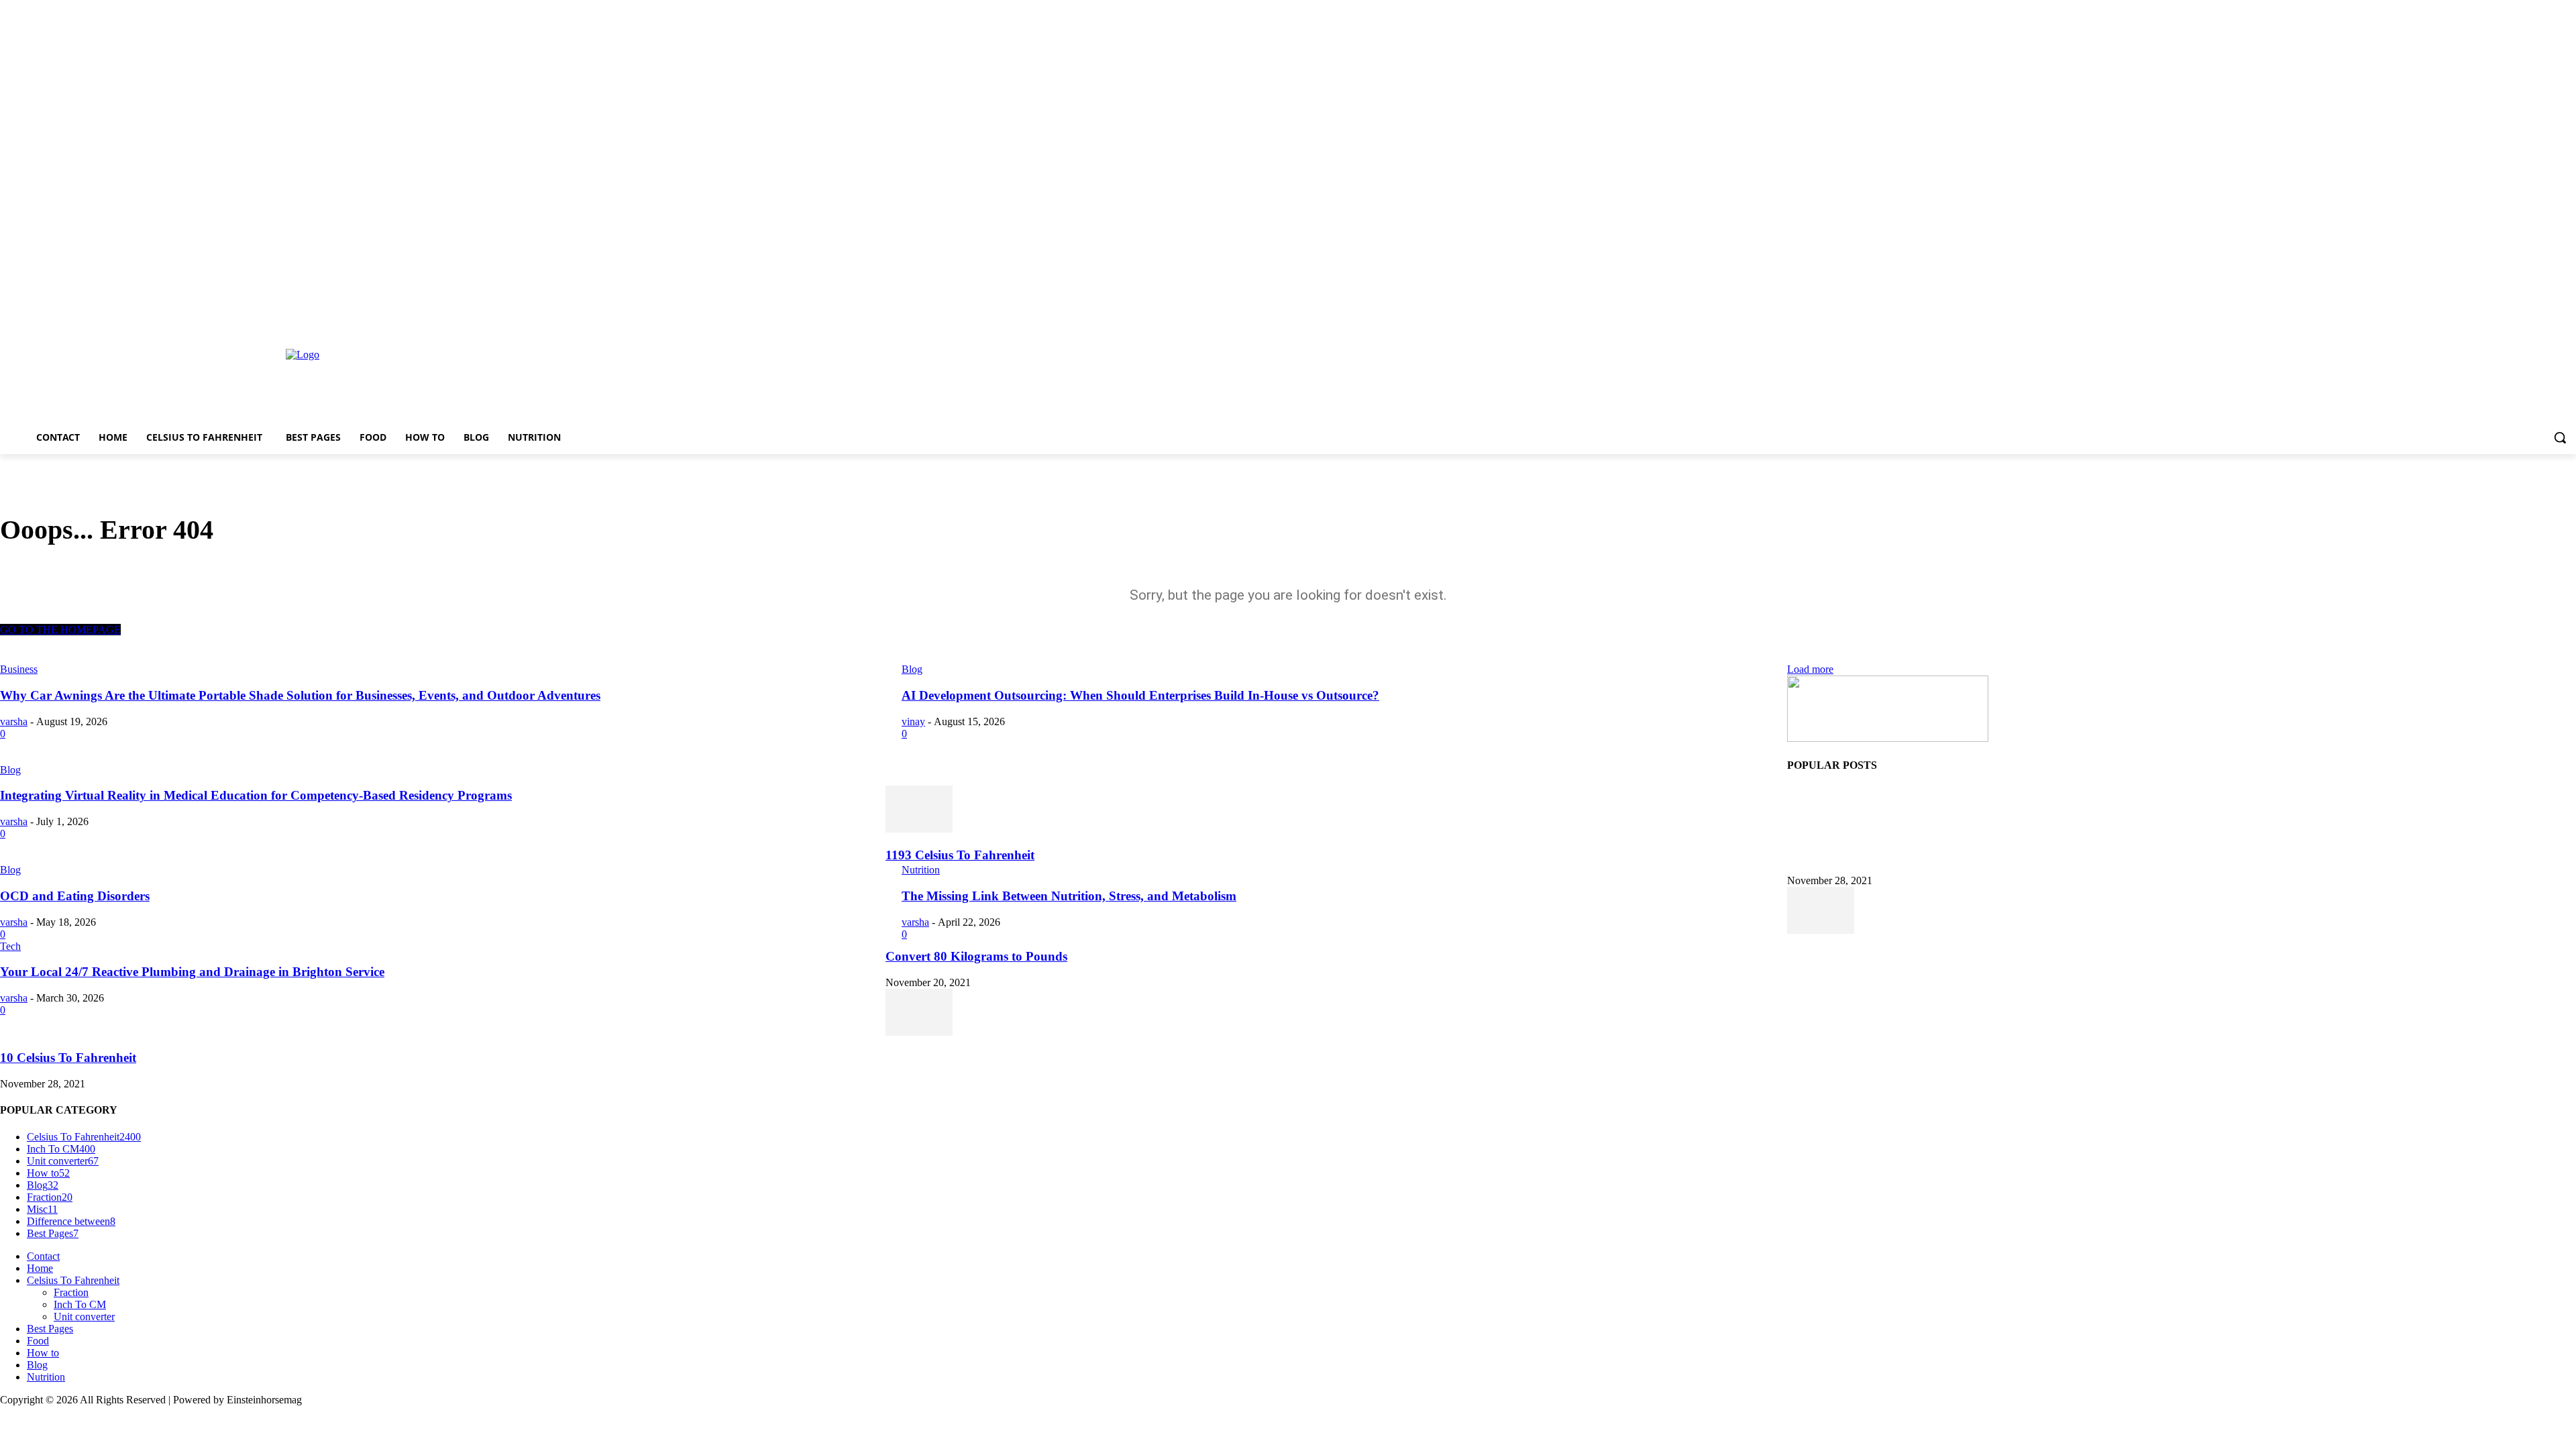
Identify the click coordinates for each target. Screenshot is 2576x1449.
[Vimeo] (2550, 321)
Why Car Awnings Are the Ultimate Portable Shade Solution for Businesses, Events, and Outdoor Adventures (300, 695)
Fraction (71, 1292)
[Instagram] (2513, 321)
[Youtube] (2568, 321)
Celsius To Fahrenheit (73, 1280)
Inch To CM (80, 1304)
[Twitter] (2531, 321)
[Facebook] (2494, 321)
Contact (43, 1256)
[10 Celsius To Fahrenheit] (919, 1032)
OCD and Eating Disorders (75, 896)
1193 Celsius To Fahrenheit (960, 855)
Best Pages (50, 1329)
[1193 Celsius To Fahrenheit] (919, 829)
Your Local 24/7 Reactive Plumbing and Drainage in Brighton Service (192, 972)
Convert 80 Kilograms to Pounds (976, 956)
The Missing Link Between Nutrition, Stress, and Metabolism (1069, 896)
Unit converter (84, 1317)
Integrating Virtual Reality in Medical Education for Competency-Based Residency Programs (256, 795)
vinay (913, 721)
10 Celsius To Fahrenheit (68, 1058)
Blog (10, 770)
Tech (10, 946)
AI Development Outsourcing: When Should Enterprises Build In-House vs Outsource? (1140, 695)
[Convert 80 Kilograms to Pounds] (1821, 930)
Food (38, 1341)
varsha (14, 721)
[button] (2560, 437)
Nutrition (921, 870)
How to (43, 1353)
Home (40, 1268)
